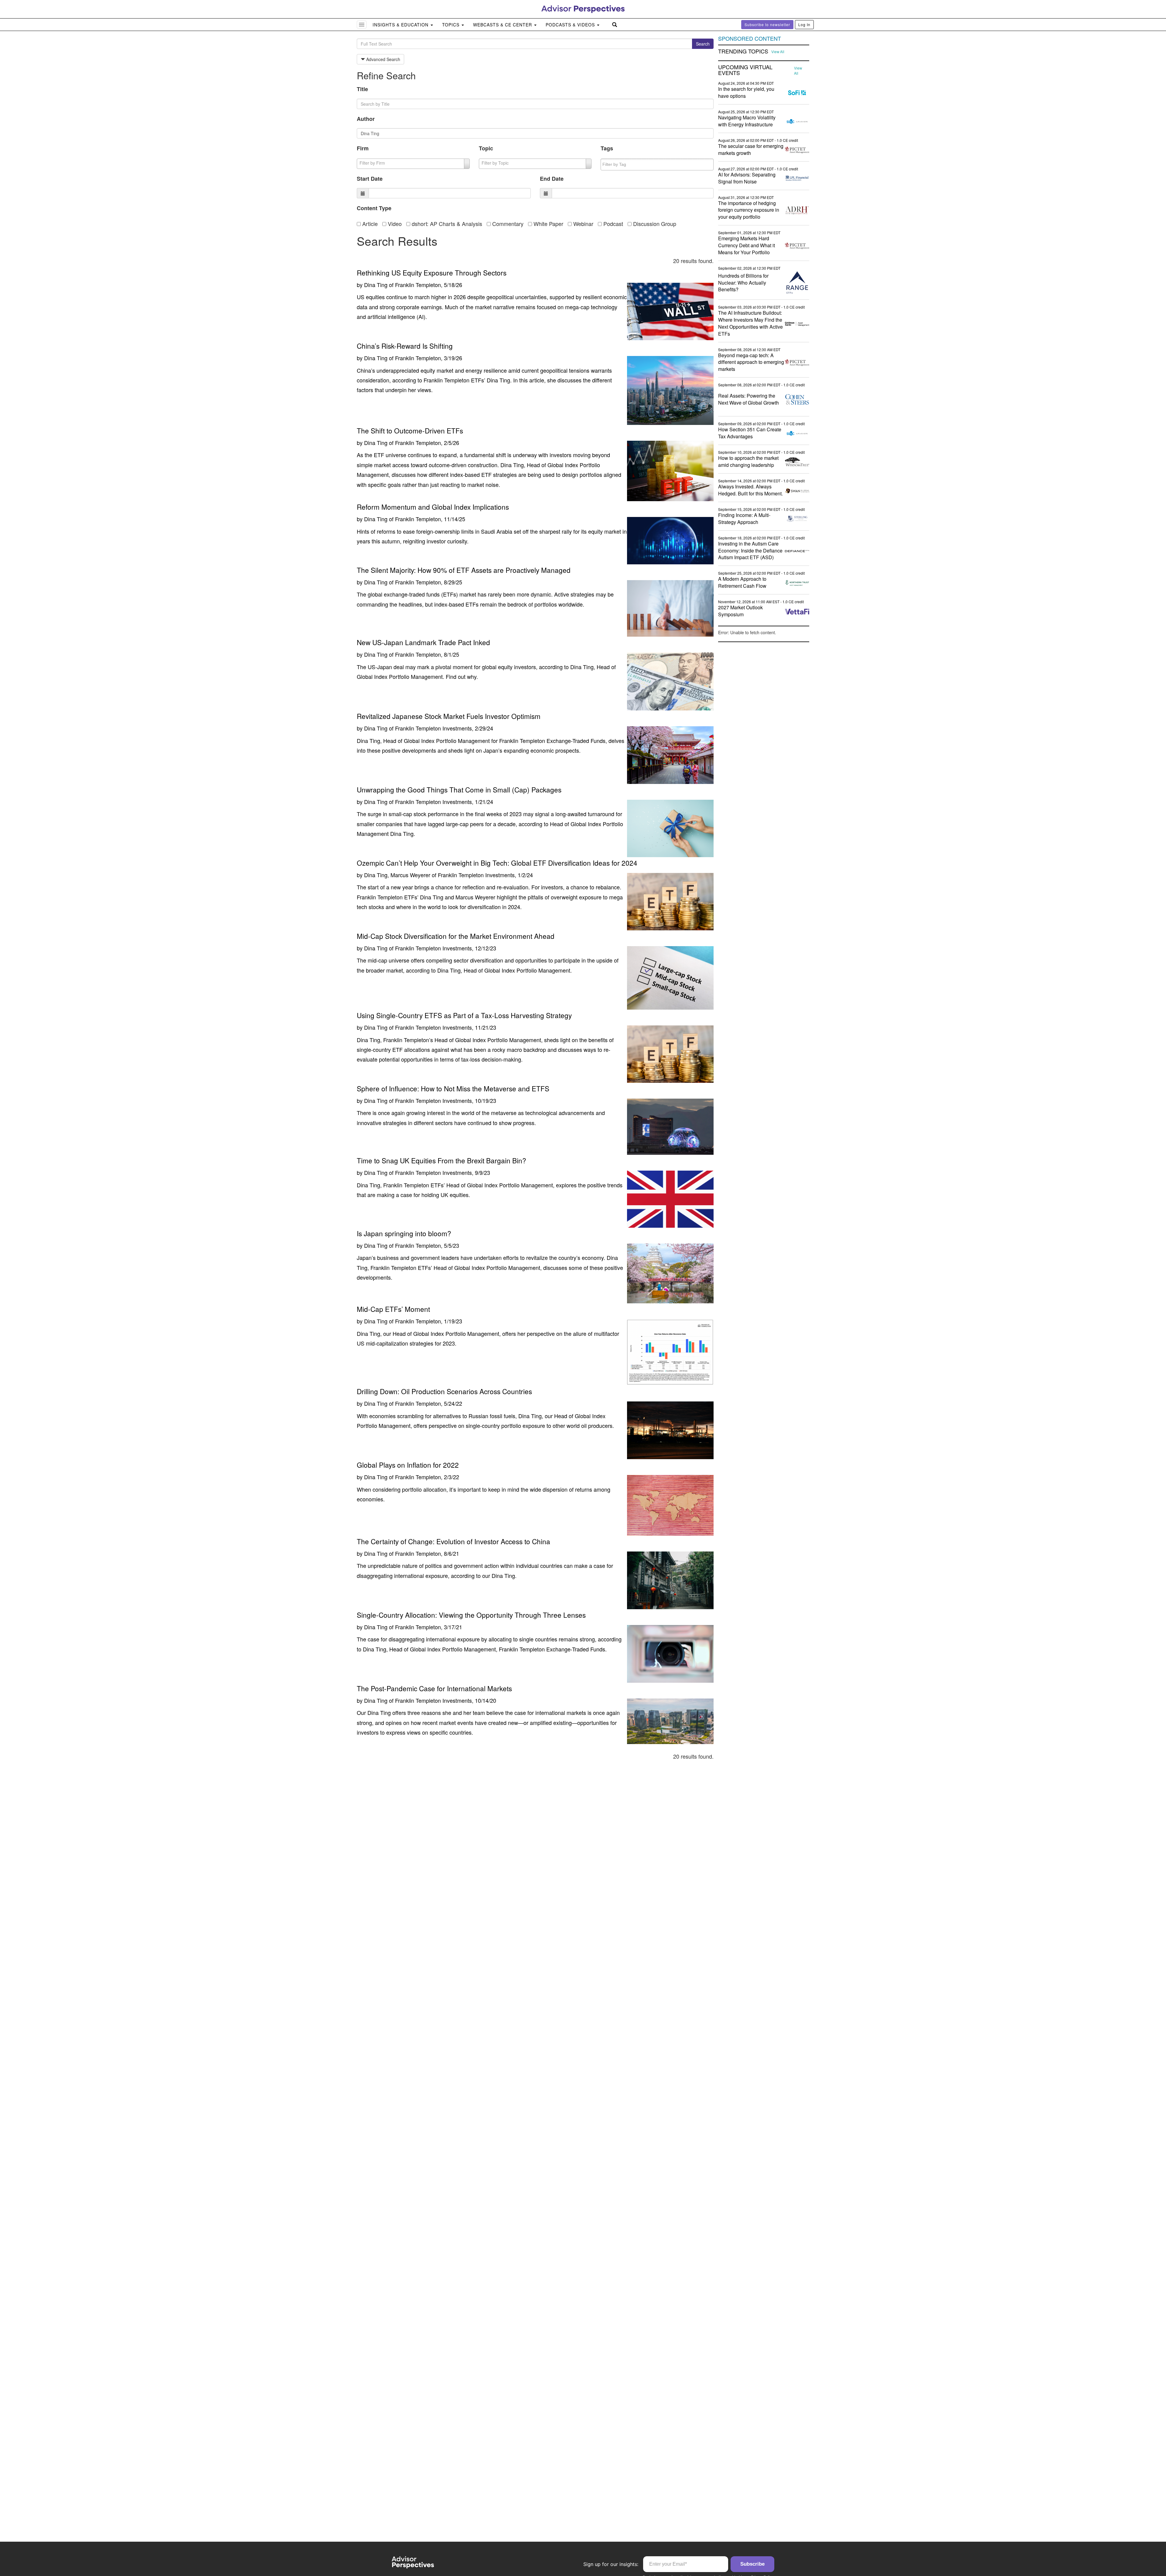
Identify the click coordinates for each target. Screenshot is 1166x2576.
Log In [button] (804, 24)
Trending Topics (743, 51)
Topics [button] (452, 25)
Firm (363, 148)
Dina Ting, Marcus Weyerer (397, 875)
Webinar (583, 224)
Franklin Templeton (418, 285)
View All (778, 52)
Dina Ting (376, 285)
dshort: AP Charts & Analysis (446, 224)
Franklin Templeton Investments (433, 728)
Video (394, 224)
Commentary (507, 224)
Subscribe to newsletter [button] (767, 24)
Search (703, 44)
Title (362, 89)
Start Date (370, 179)
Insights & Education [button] (401, 25)
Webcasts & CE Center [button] (503, 25)
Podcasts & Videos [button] (571, 25)
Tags (607, 148)
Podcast (612, 224)
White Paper (548, 224)
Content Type (374, 208)
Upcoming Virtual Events (745, 70)
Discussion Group (654, 224)
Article (369, 224)
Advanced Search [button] (383, 59)
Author (366, 119)
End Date (552, 179)
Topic (486, 148)
